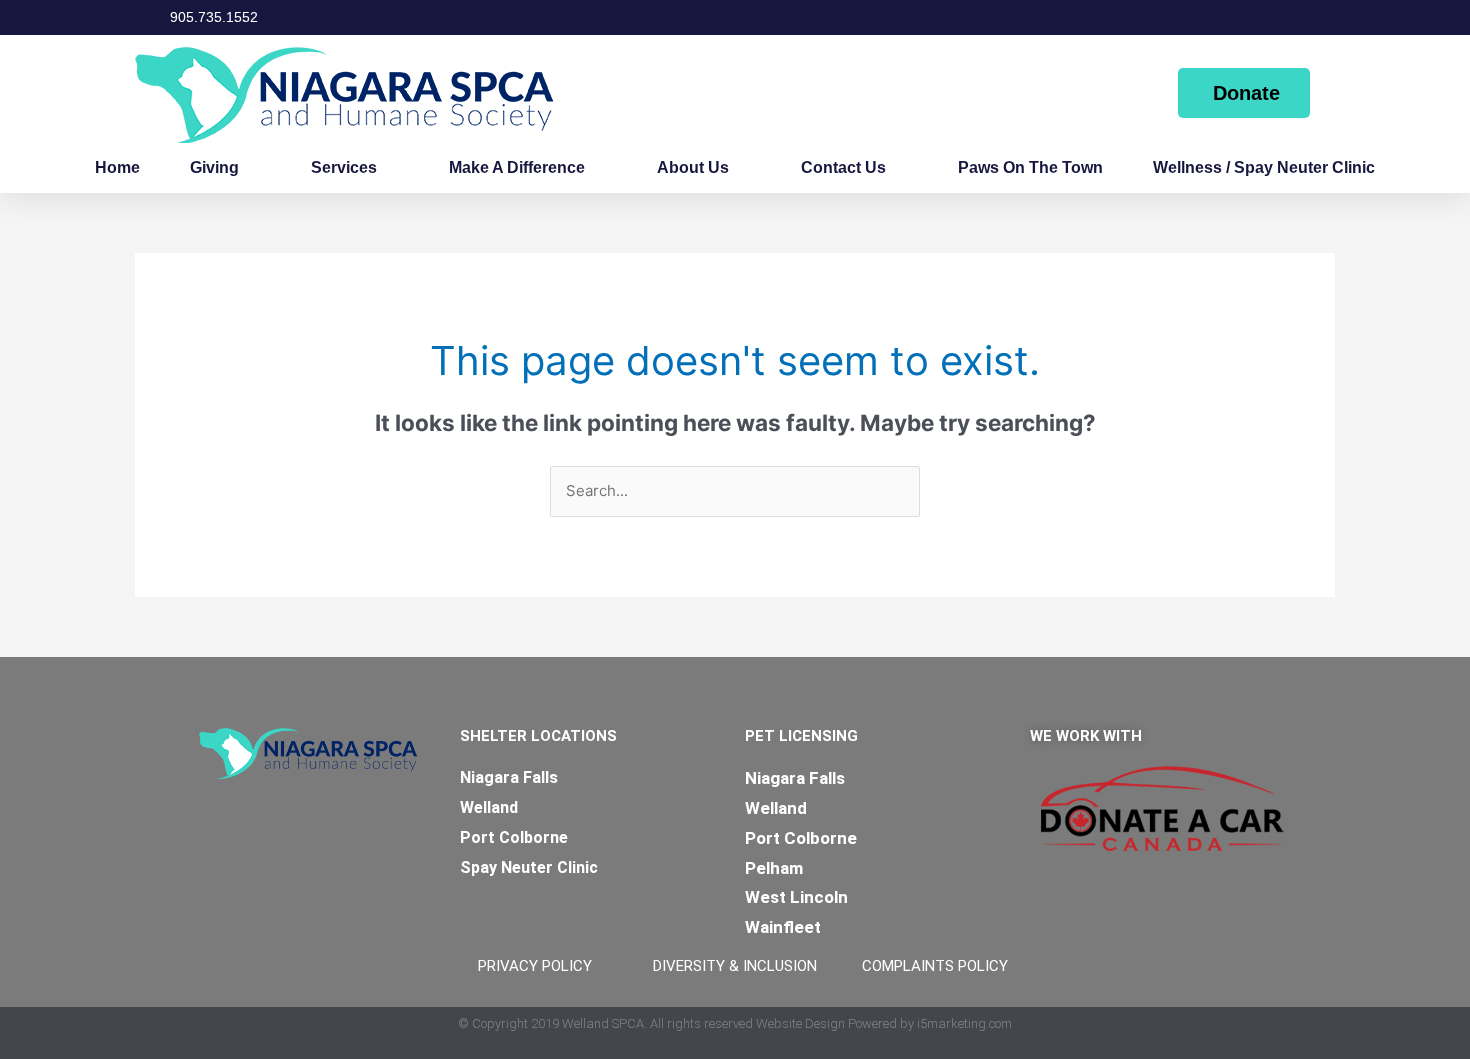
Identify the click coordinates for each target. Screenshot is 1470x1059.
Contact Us (843, 167)
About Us (693, 167)
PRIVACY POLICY (535, 966)
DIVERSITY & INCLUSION (735, 966)
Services (344, 167)
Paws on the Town (1030, 167)
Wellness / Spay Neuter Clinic (1264, 167)
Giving (214, 167)
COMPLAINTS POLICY (935, 966)
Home (117, 167)
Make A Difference (517, 167)
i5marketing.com (964, 1023)
